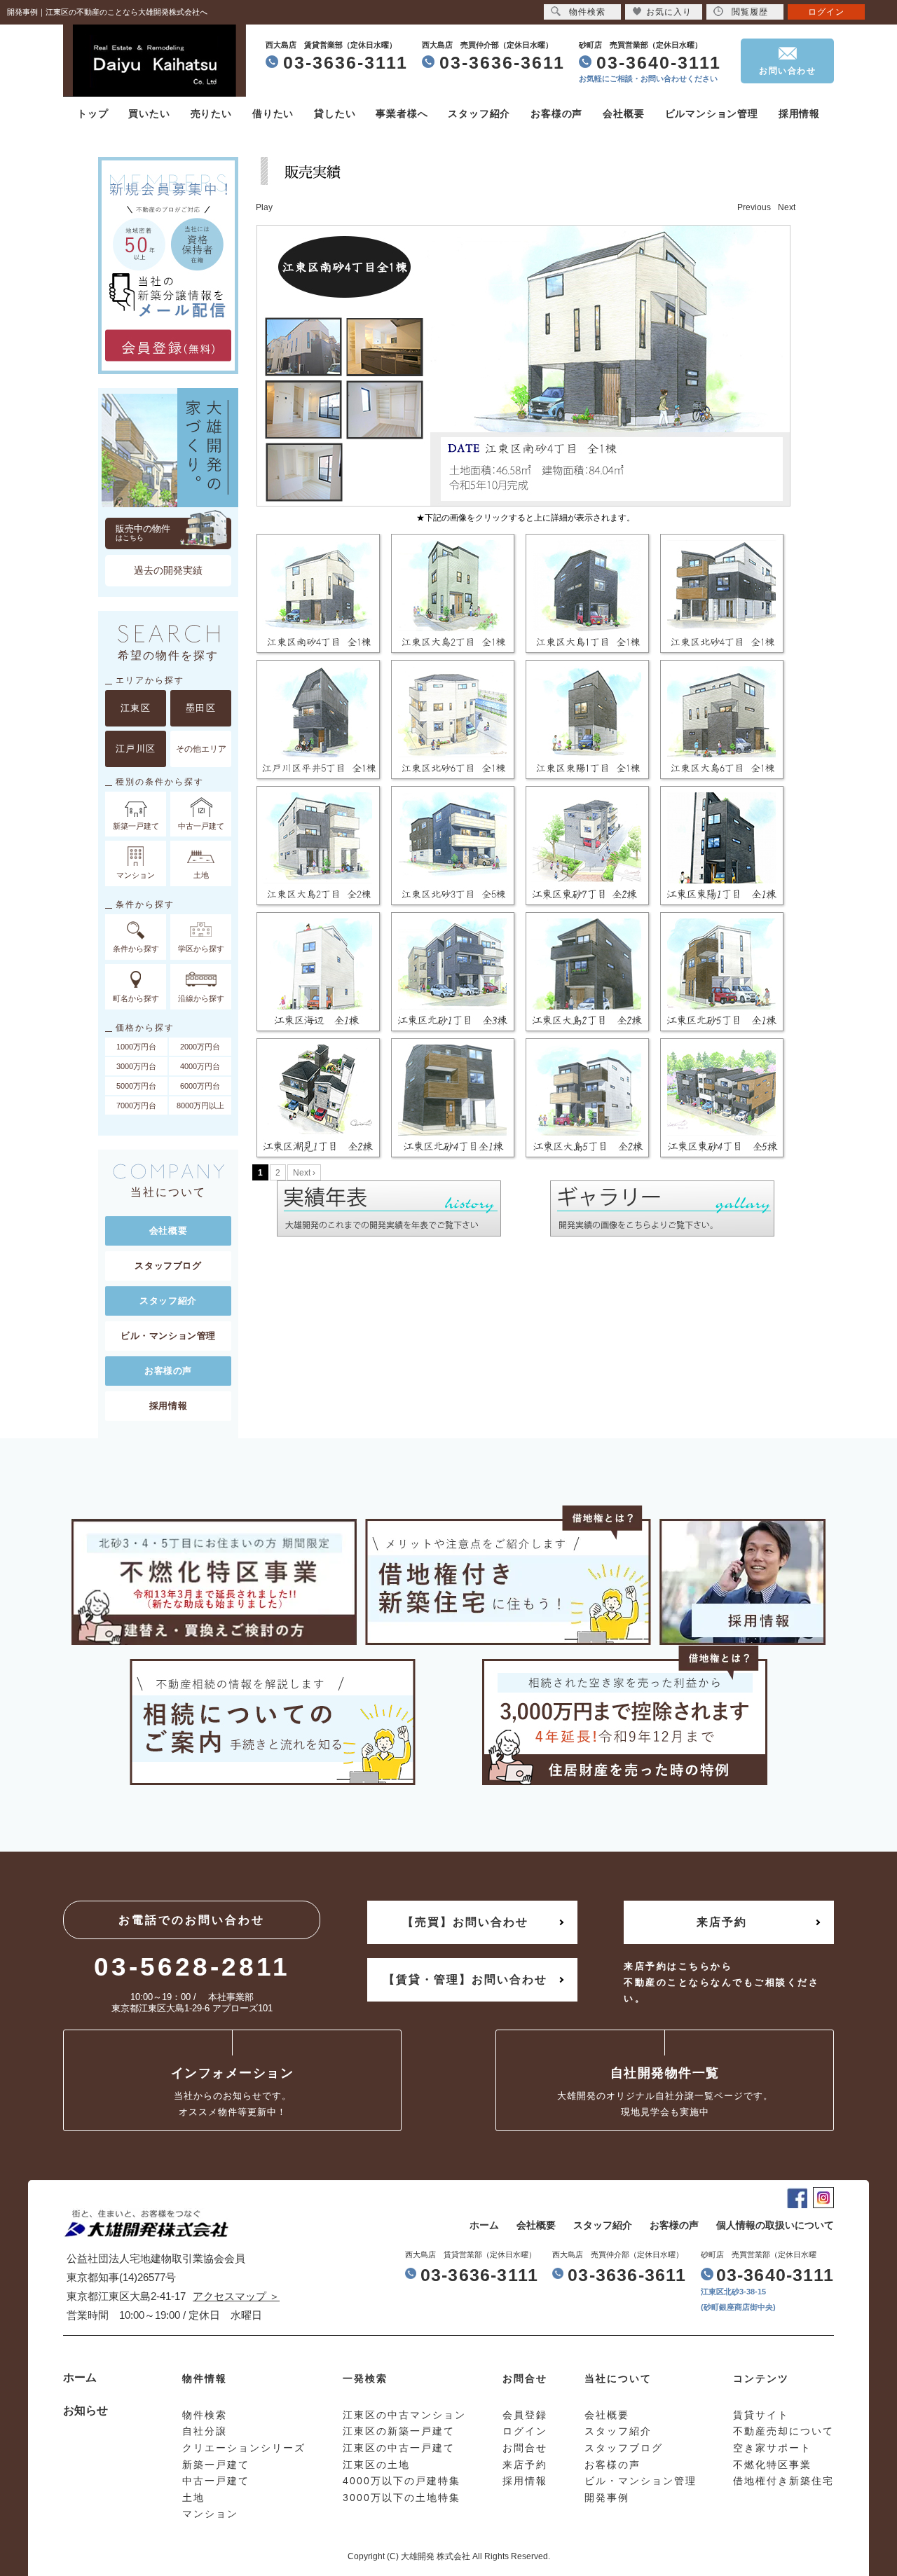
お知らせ (85, 2410)
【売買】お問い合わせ (465, 1922)
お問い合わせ (787, 71)
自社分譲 (205, 2431)
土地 (193, 2498)
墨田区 (201, 708)
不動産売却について (783, 2431)
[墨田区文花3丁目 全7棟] (454, 974)
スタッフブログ (168, 1266)
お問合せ (525, 2448)
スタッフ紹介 (479, 113)
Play (264, 207)
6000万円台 (200, 1086)
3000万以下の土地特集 (402, 2498)
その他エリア (201, 749)
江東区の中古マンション (404, 2415)
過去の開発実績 (168, 570)
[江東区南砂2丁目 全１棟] (589, 974)
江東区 (136, 708)
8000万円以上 (200, 1106)
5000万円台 (136, 1086)
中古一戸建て (216, 2481)
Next (787, 207)
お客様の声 (556, 113)
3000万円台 (136, 1066)
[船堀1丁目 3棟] (589, 848)
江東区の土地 (376, 2465)
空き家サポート (772, 2448)
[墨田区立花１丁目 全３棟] (320, 1100)
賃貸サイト (761, 2415)
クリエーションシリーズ (244, 2448)
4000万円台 (200, 1066)
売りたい (211, 113)
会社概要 (623, 113)
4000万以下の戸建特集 (402, 2481)
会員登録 (525, 2415)
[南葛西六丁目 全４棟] (723, 848)
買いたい (149, 113)
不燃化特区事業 (772, 2465)
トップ (93, 113)
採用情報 (799, 113)
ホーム (484, 2225)
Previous (754, 207)
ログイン (826, 12)
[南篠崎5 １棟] (320, 974)
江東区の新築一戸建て (399, 2431)
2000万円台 (200, 1047)
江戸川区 (136, 749)
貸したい (335, 113)
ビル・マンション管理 (168, 1336)
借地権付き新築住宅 (783, 2481)
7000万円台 (136, 1106)
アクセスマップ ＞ (236, 2296)
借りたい (273, 113)
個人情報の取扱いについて (775, 2225)
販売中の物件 (143, 532)
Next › (304, 1173)
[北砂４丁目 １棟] (723, 974)
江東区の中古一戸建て (399, 2448)
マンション (210, 2514)
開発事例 (607, 2498)
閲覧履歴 (750, 12)
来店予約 (722, 1922)
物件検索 (587, 12)
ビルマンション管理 (712, 113)
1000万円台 (136, 1047)
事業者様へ (402, 113)
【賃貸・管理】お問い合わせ (465, 1979)
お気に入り (669, 12)
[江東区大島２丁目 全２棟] (454, 1100)
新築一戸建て (216, 2465)
